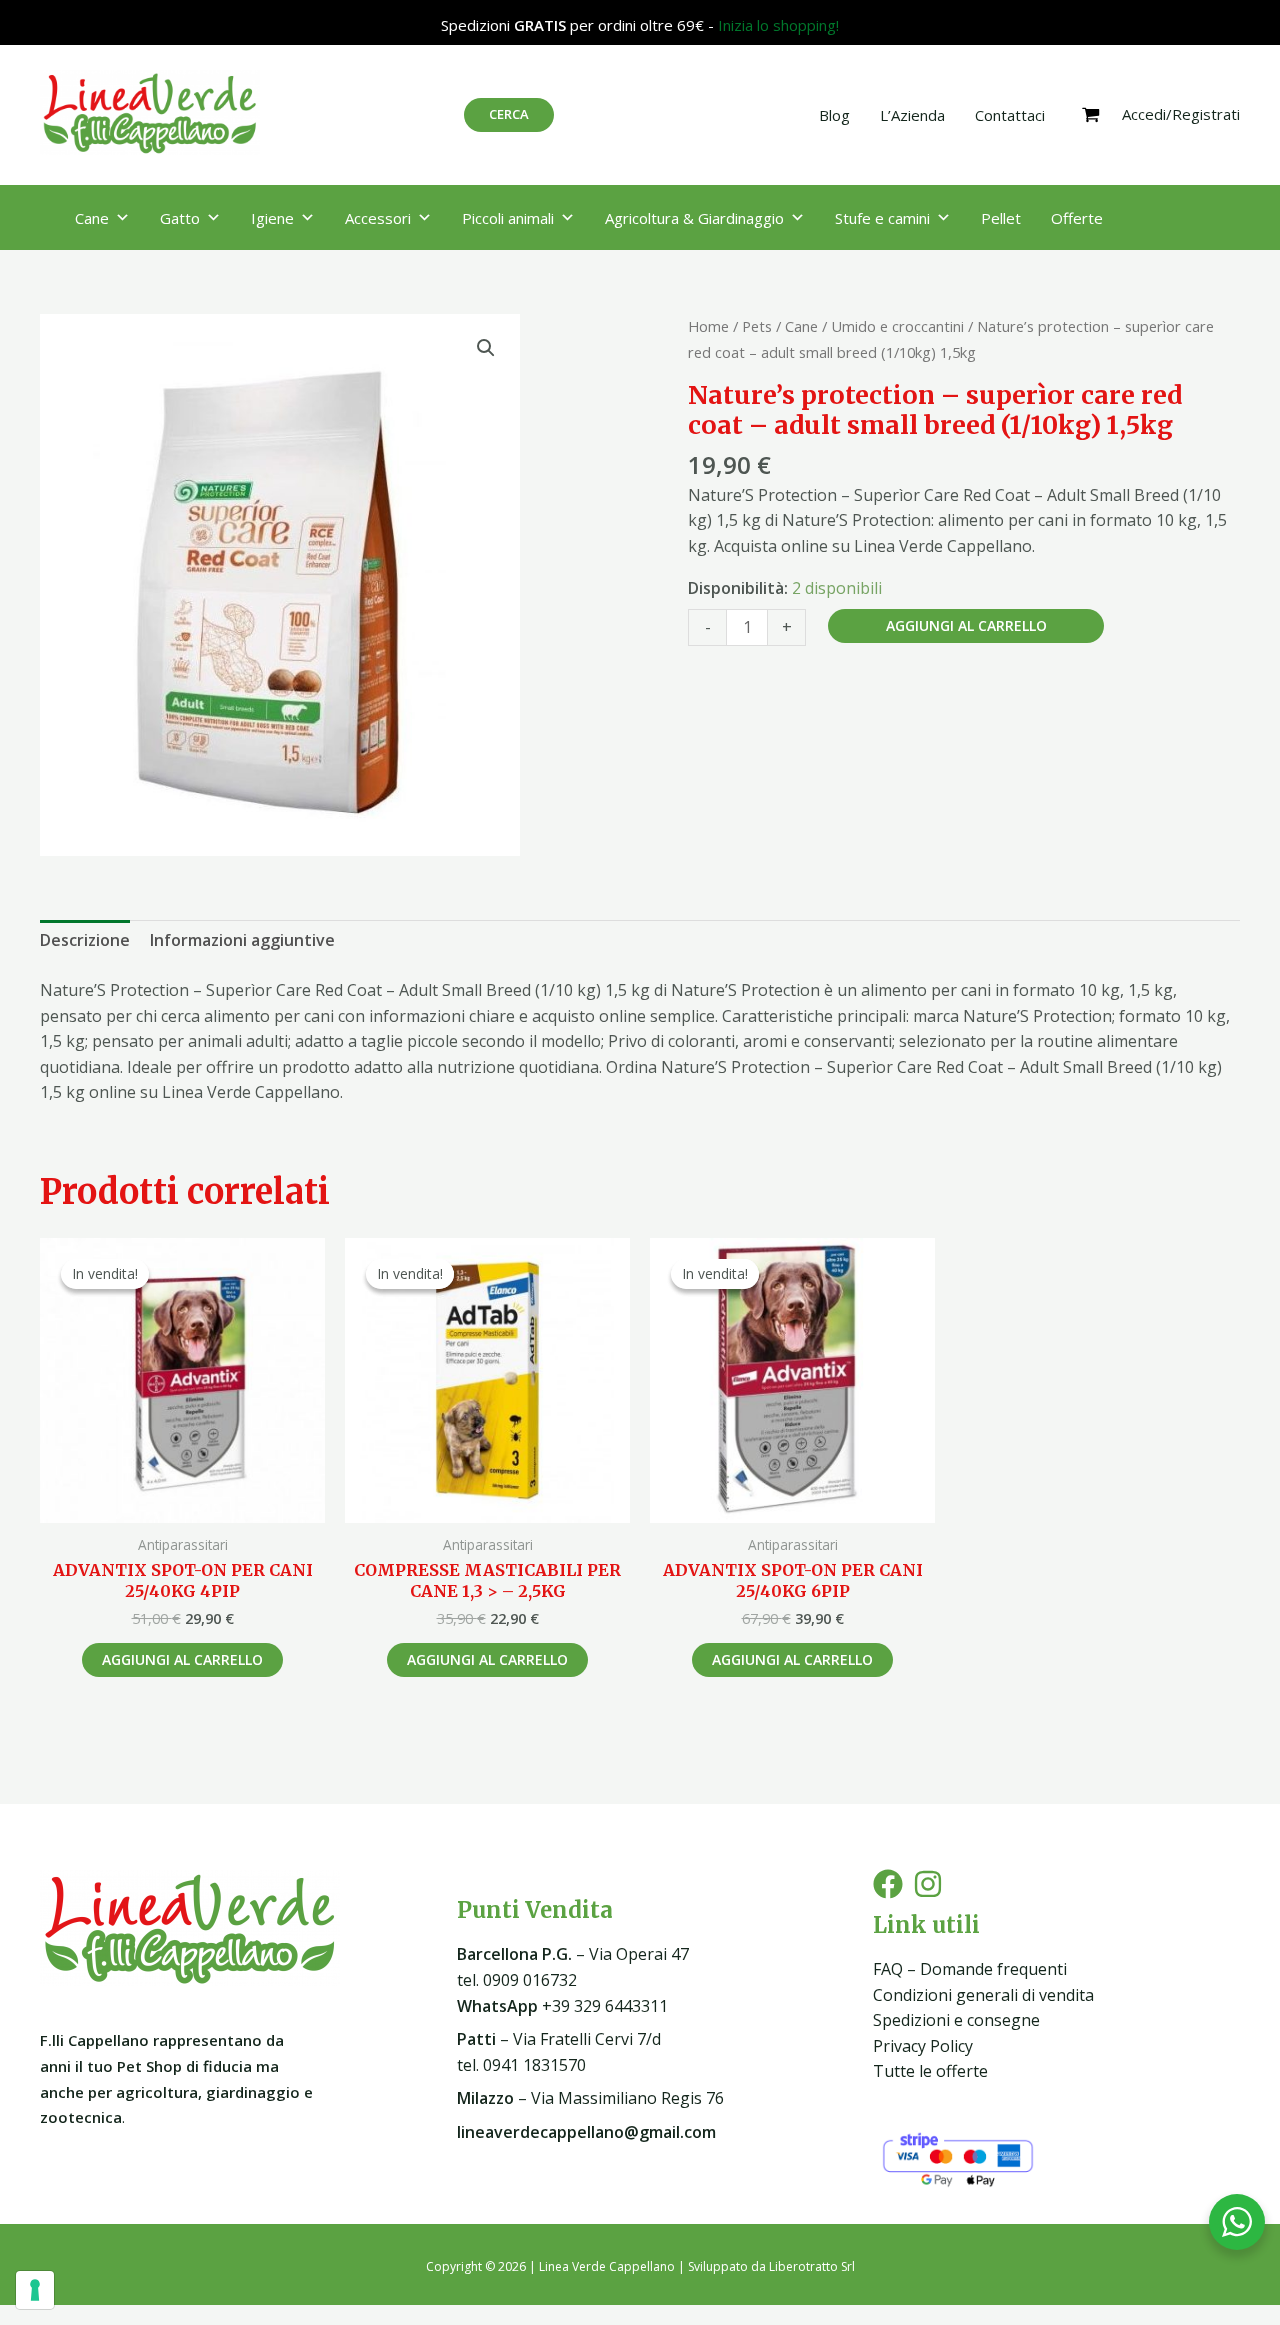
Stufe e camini (882, 218)
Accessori (378, 218)
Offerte (1077, 218)
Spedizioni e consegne (956, 2020)
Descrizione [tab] (85, 940)
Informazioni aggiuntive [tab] (242, 940)
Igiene (272, 218)
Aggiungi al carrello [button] (182, 1659)
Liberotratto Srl (812, 2266)
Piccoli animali (508, 218)
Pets (757, 326)
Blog (834, 115)
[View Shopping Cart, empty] (1091, 115)
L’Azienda (912, 115)
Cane (92, 218)
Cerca (509, 114)
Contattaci (1010, 115)
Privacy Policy (923, 2046)
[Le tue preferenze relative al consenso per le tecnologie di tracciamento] (35, 2290)
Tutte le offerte (930, 2071)
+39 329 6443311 (562, 2006)
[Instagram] (928, 1884)
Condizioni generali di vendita (983, 1995)
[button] (486, 348)
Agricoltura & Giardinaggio (694, 218)
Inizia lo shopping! (778, 25)
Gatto (180, 218)
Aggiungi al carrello (966, 625)
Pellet (1001, 218)
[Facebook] (888, 1884)
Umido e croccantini (897, 326)
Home (708, 326)
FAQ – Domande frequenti (970, 1969)
